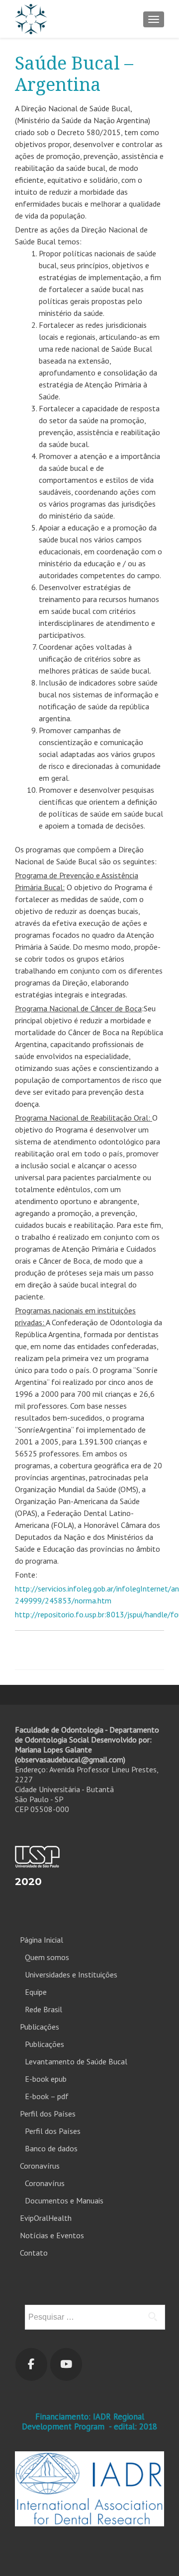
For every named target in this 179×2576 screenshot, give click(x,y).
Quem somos (47, 1957)
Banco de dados (51, 2148)
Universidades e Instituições (71, 1974)
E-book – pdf (47, 2096)
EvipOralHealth (46, 2218)
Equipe (36, 1992)
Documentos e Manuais (64, 2200)
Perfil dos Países (48, 2114)
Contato (34, 2253)
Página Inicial (42, 1940)
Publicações (40, 2027)
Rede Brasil (44, 2009)
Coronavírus (40, 2166)
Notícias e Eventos (52, 2235)
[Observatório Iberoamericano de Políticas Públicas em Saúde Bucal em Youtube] (66, 2364)
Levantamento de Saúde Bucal (76, 2061)
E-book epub (46, 2079)
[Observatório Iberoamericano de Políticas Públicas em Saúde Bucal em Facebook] (31, 2364)
